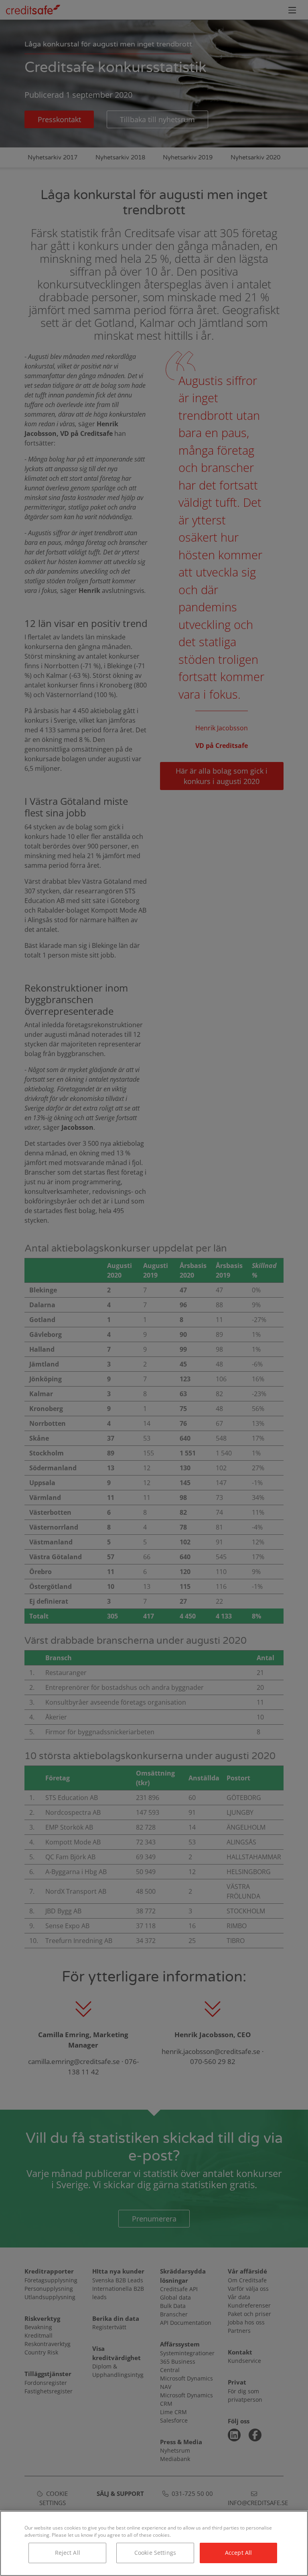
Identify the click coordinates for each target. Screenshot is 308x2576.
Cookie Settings (155, 2553)
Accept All (238, 2553)
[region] (154, 2543)
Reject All (68, 2553)
